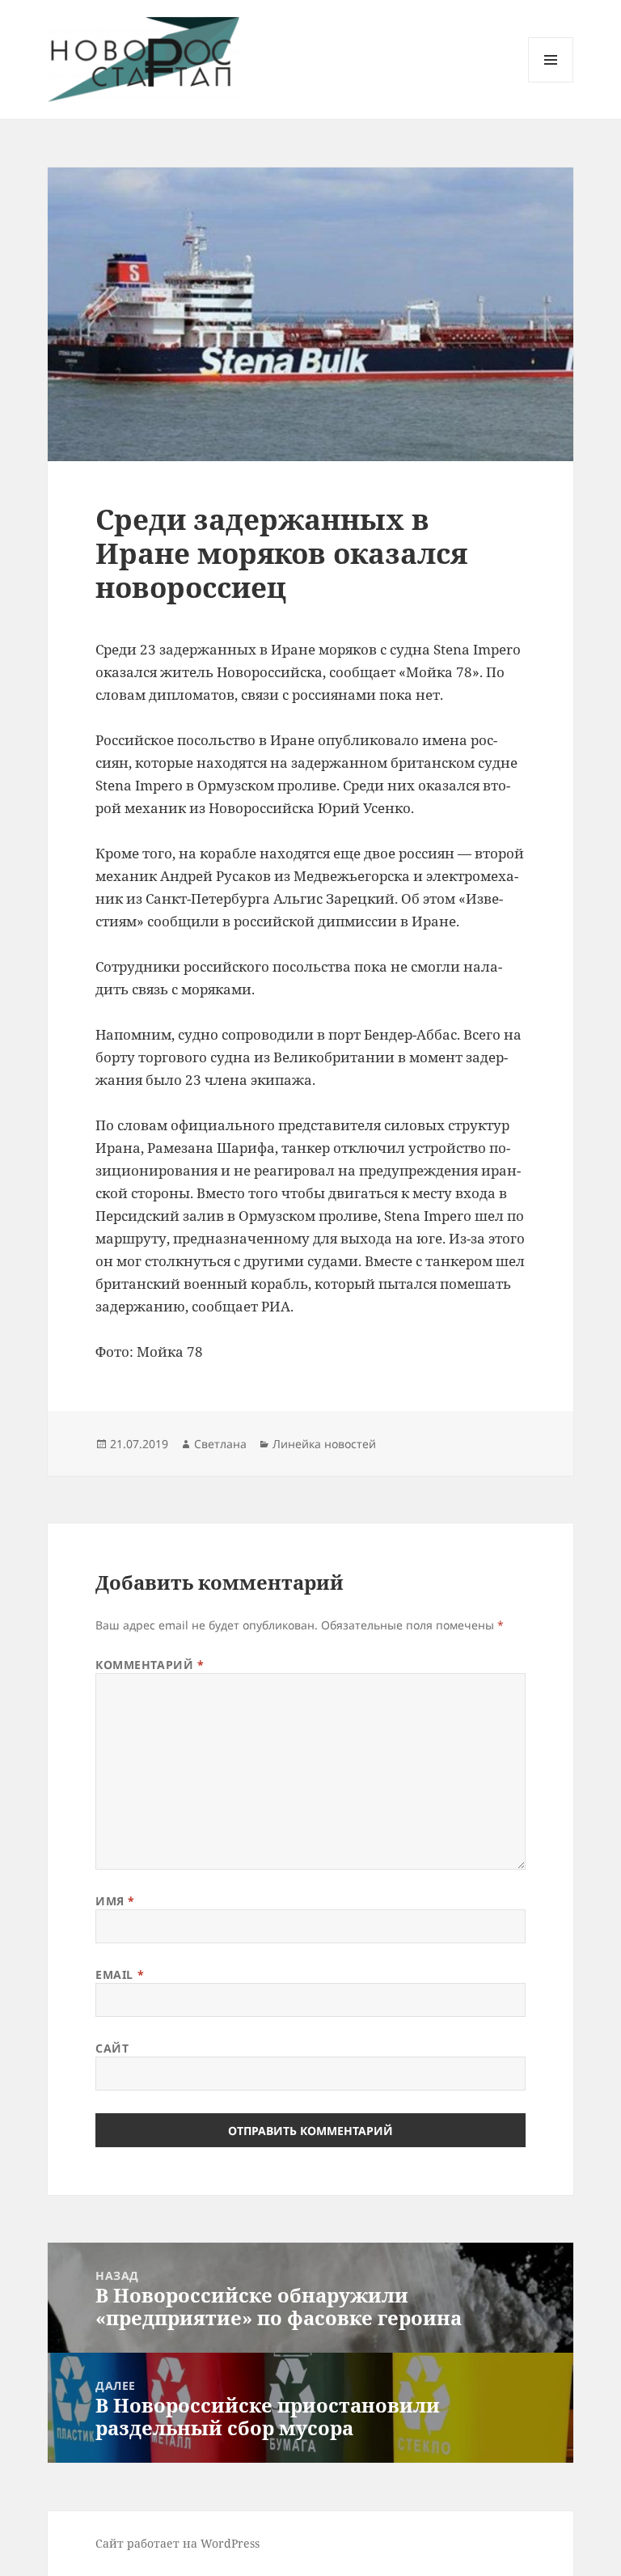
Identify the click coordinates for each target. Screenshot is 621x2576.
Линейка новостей (324, 1444)
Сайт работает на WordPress (177, 2543)
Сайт (112, 2048)
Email (120, 1974)
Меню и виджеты (551, 82)
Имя (115, 1901)
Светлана (220, 1444)
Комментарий (150, 1665)
